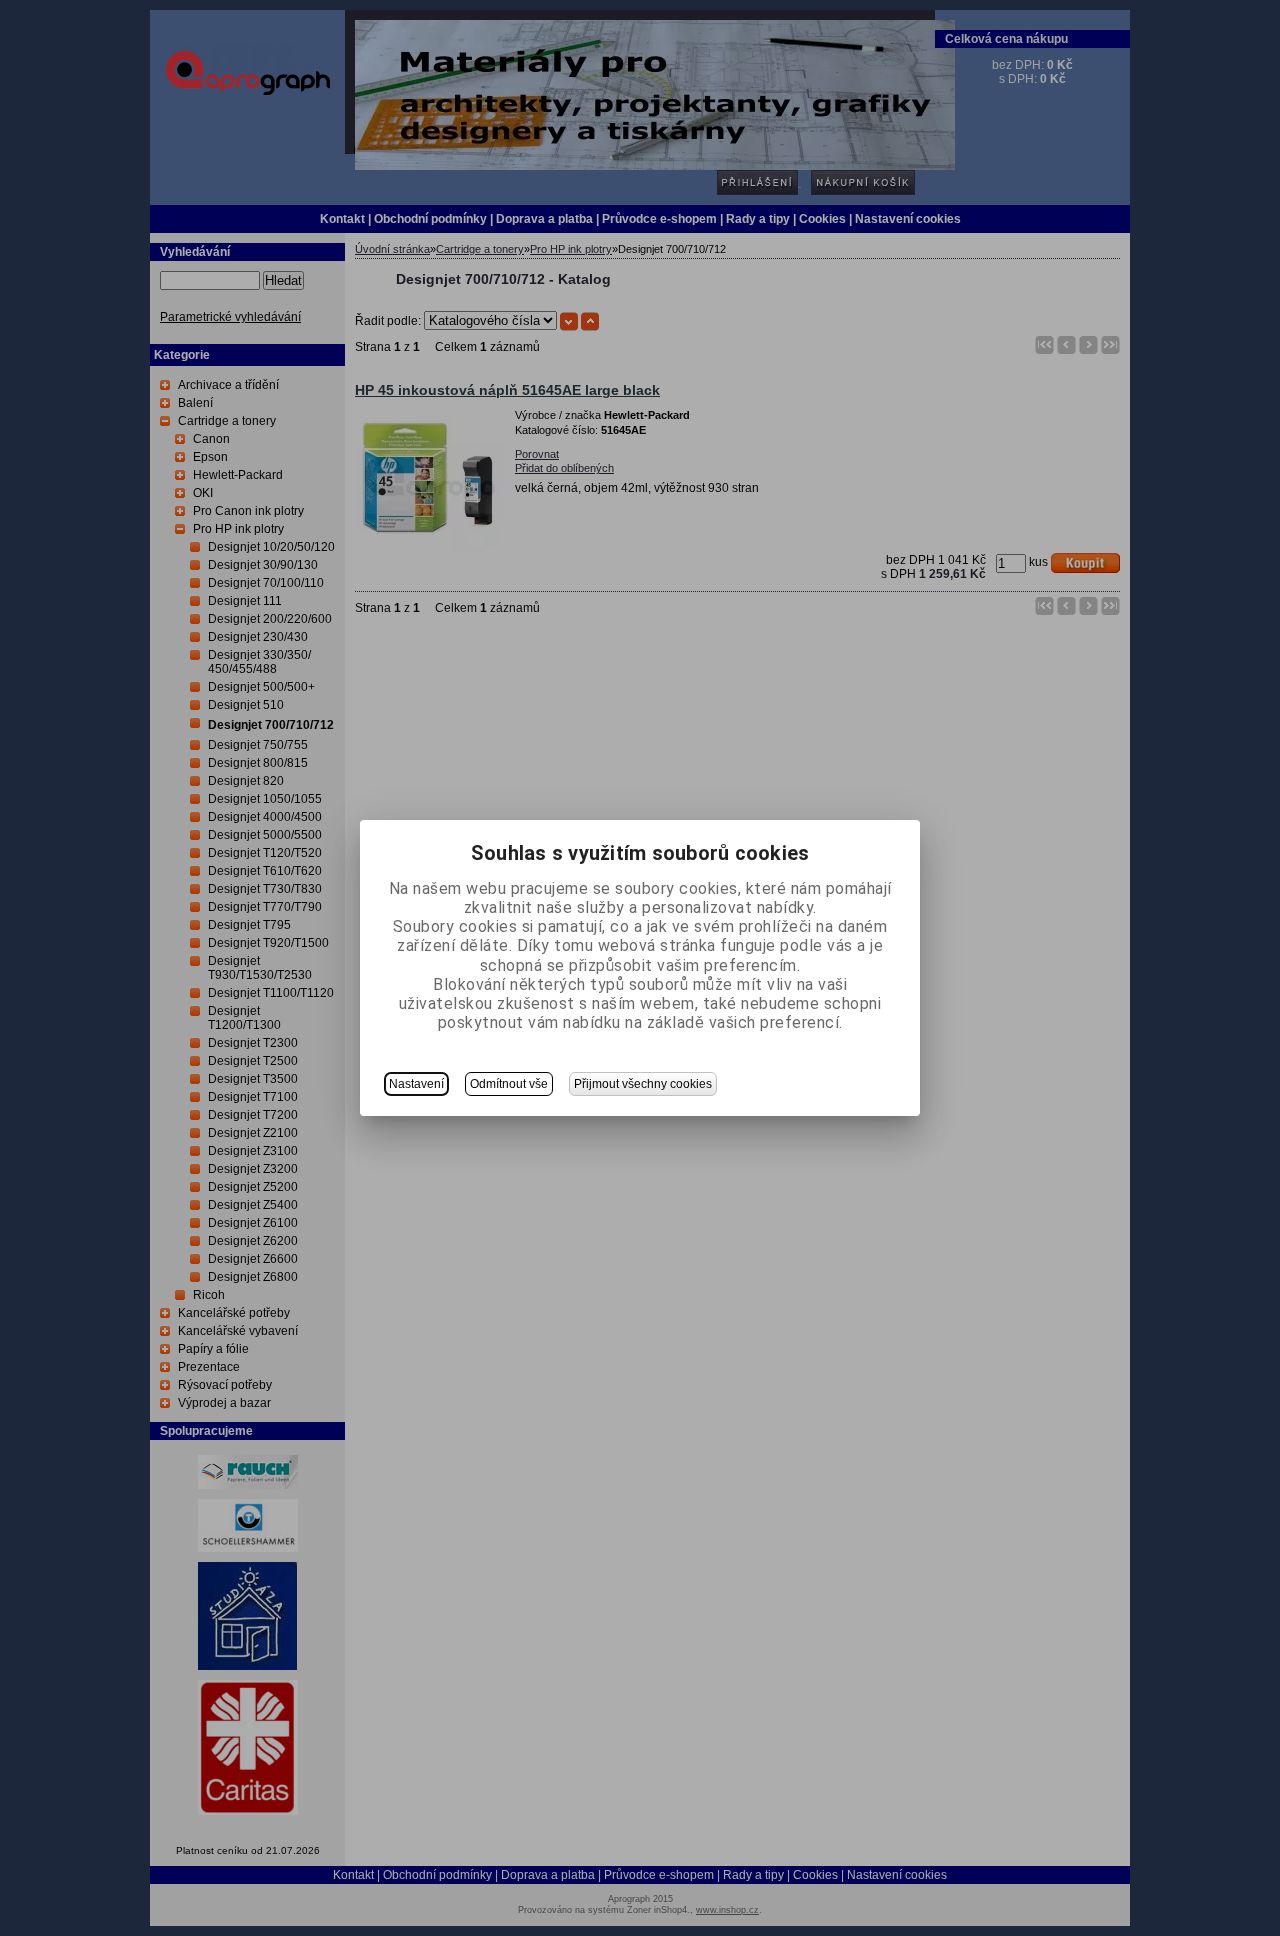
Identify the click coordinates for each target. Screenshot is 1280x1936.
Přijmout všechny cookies (643, 1084)
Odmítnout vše (509, 1084)
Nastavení (416, 1084)
